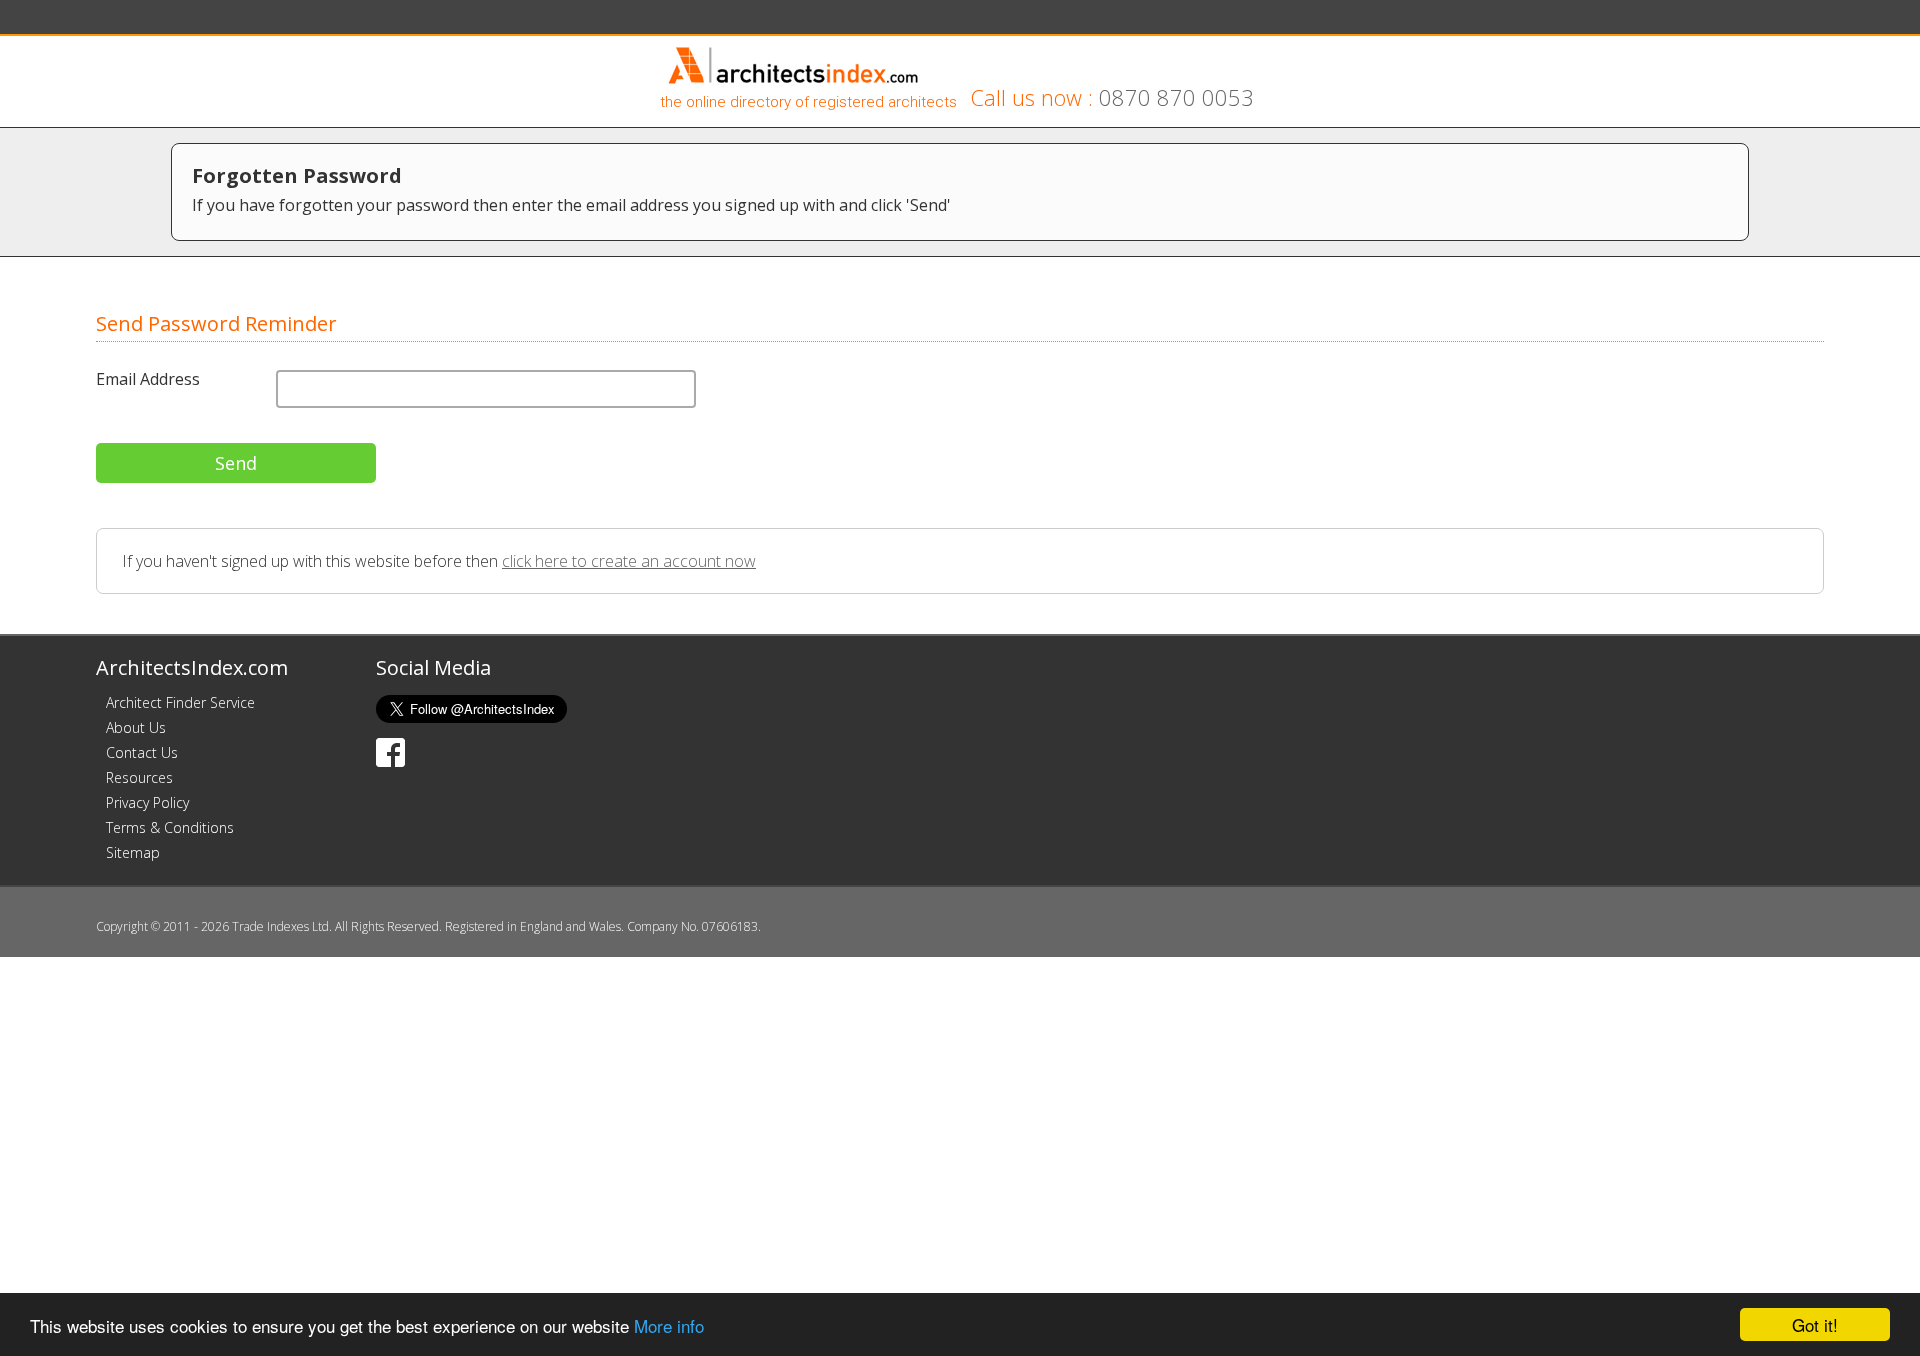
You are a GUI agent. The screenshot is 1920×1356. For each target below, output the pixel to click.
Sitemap (133, 852)
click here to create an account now (629, 561)
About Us (136, 727)
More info (669, 1325)
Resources (139, 777)
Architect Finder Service (180, 702)
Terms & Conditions (170, 827)
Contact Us (142, 752)
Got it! (1815, 1324)
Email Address (148, 379)
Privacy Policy (147, 802)
